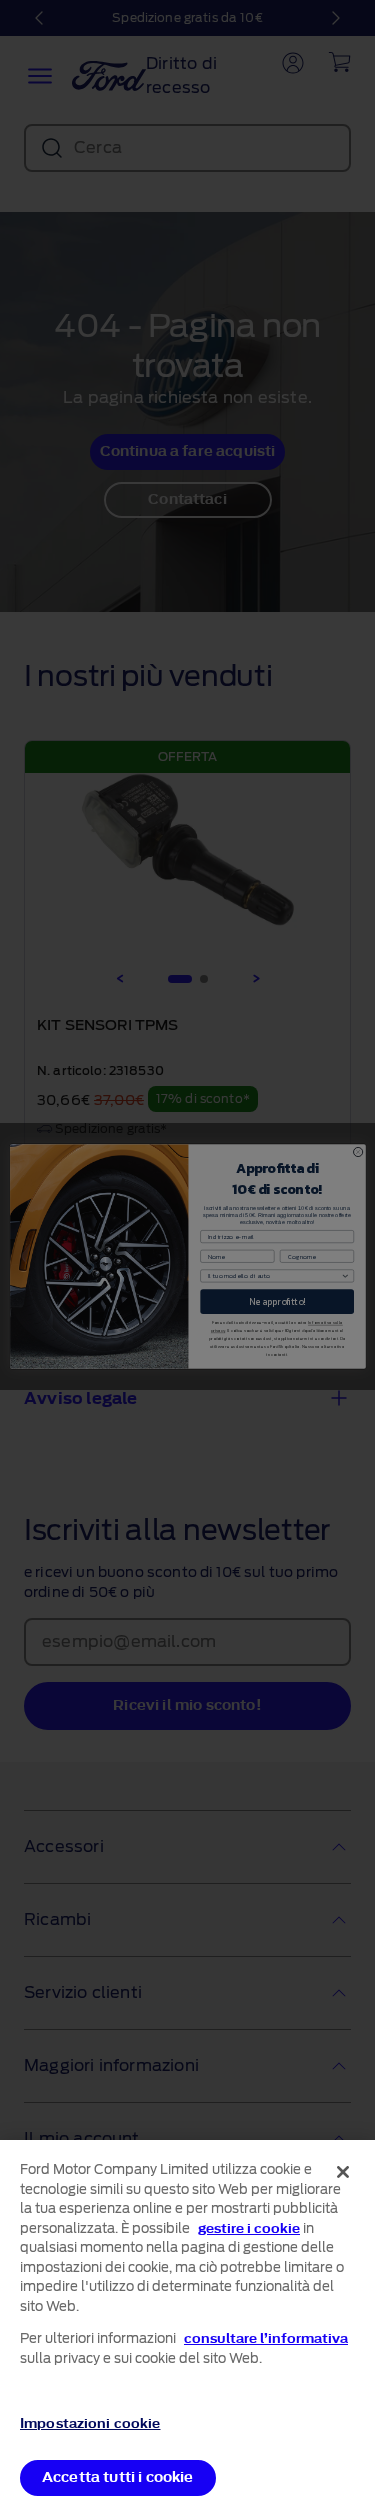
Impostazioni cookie (90, 2423)
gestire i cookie (249, 2228)
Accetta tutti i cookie (118, 2477)
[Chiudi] (343, 2172)
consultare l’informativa (266, 2338)
